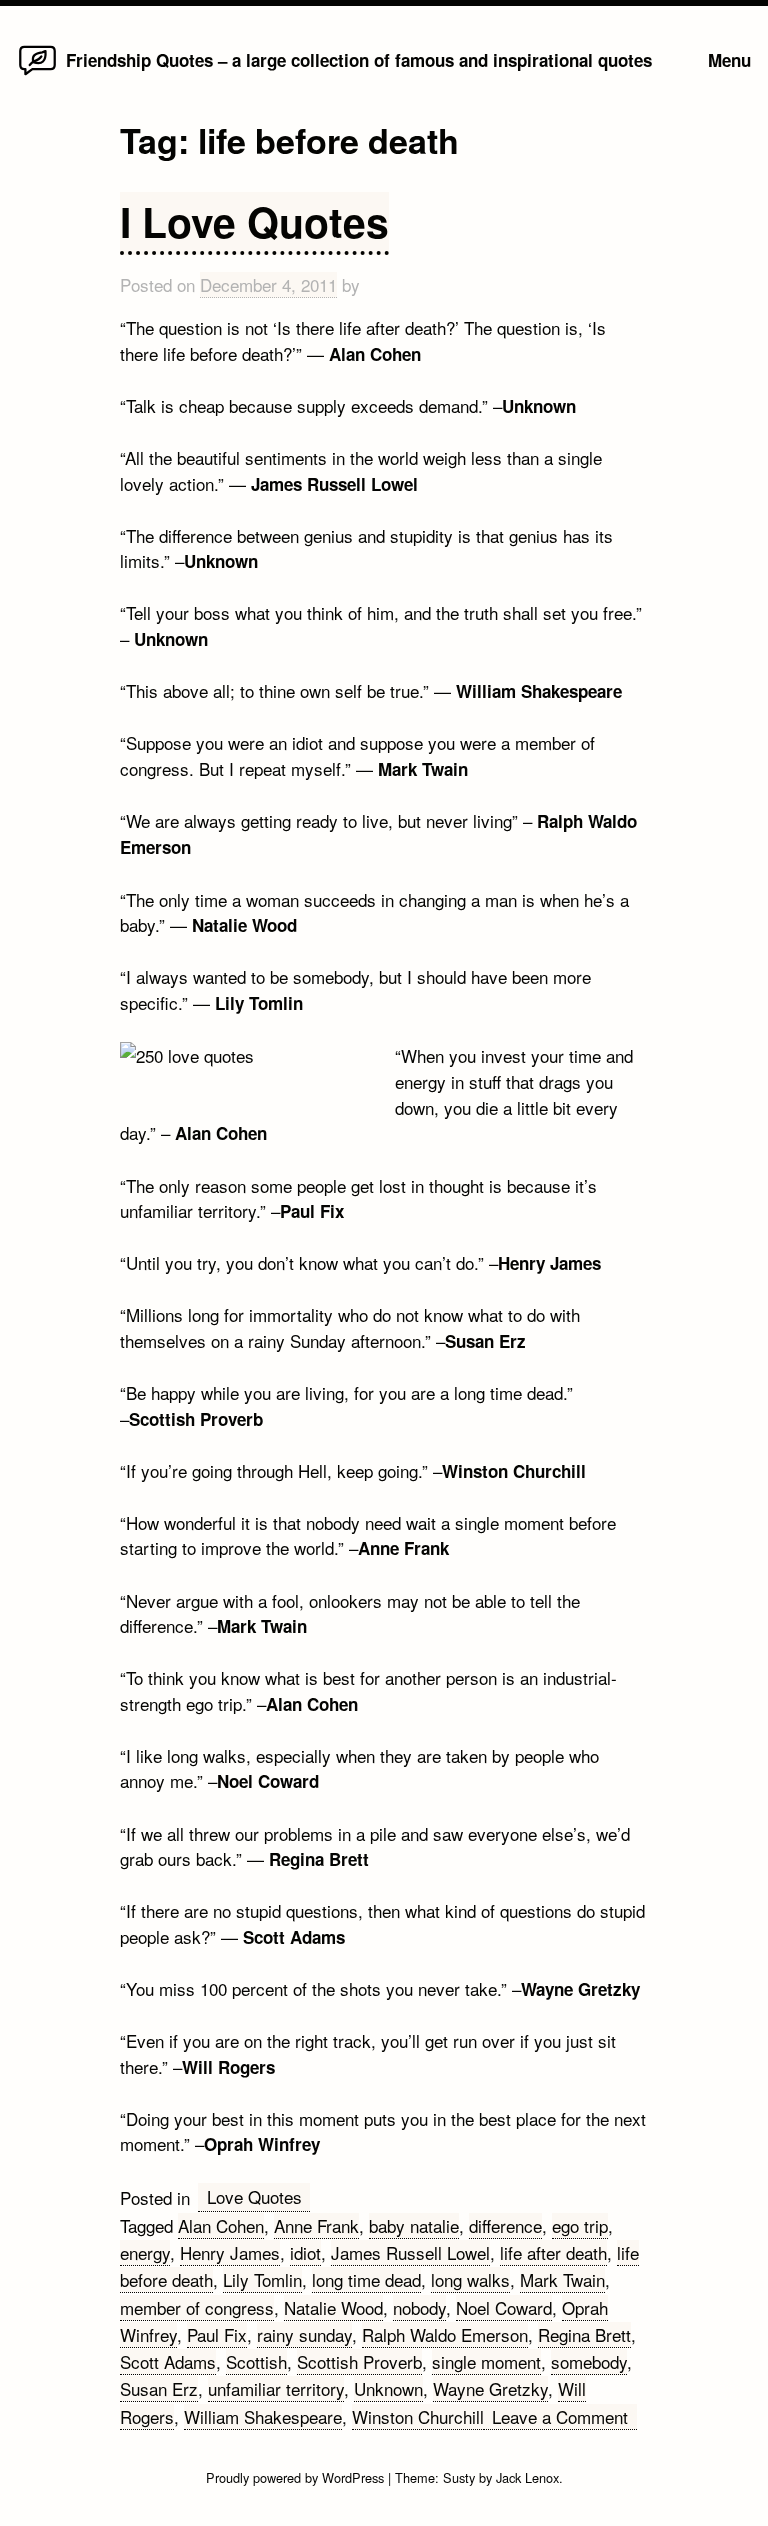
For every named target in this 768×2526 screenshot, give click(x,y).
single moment (486, 2361)
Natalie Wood (333, 2307)
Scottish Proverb (359, 2361)
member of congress (197, 2307)
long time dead (366, 2279)
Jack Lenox (527, 2477)
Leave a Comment (564, 2417)
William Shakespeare (263, 2416)
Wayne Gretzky (490, 2388)
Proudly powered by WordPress (297, 2477)
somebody (589, 2361)
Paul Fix (217, 2334)
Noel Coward (504, 2307)
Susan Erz (159, 2388)
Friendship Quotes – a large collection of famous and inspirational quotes (359, 60)
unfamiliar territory (276, 2388)
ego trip (580, 2225)
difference (505, 2225)
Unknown (388, 2388)
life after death (553, 2252)
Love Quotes (254, 2196)
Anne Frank (316, 2225)
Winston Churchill (418, 2416)
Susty (459, 2477)
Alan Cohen (221, 2225)
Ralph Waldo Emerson (445, 2334)
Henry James (230, 2252)
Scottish (256, 2361)
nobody (419, 2307)
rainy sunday (304, 2334)
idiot (305, 2252)
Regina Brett (584, 2334)
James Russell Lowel (410, 2252)
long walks (470, 2279)
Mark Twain (562, 2279)
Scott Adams (168, 2361)
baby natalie (414, 2225)
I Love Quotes (254, 221)
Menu (729, 60)
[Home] (37, 73)
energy (145, 2252)
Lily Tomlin (262, 2279)
